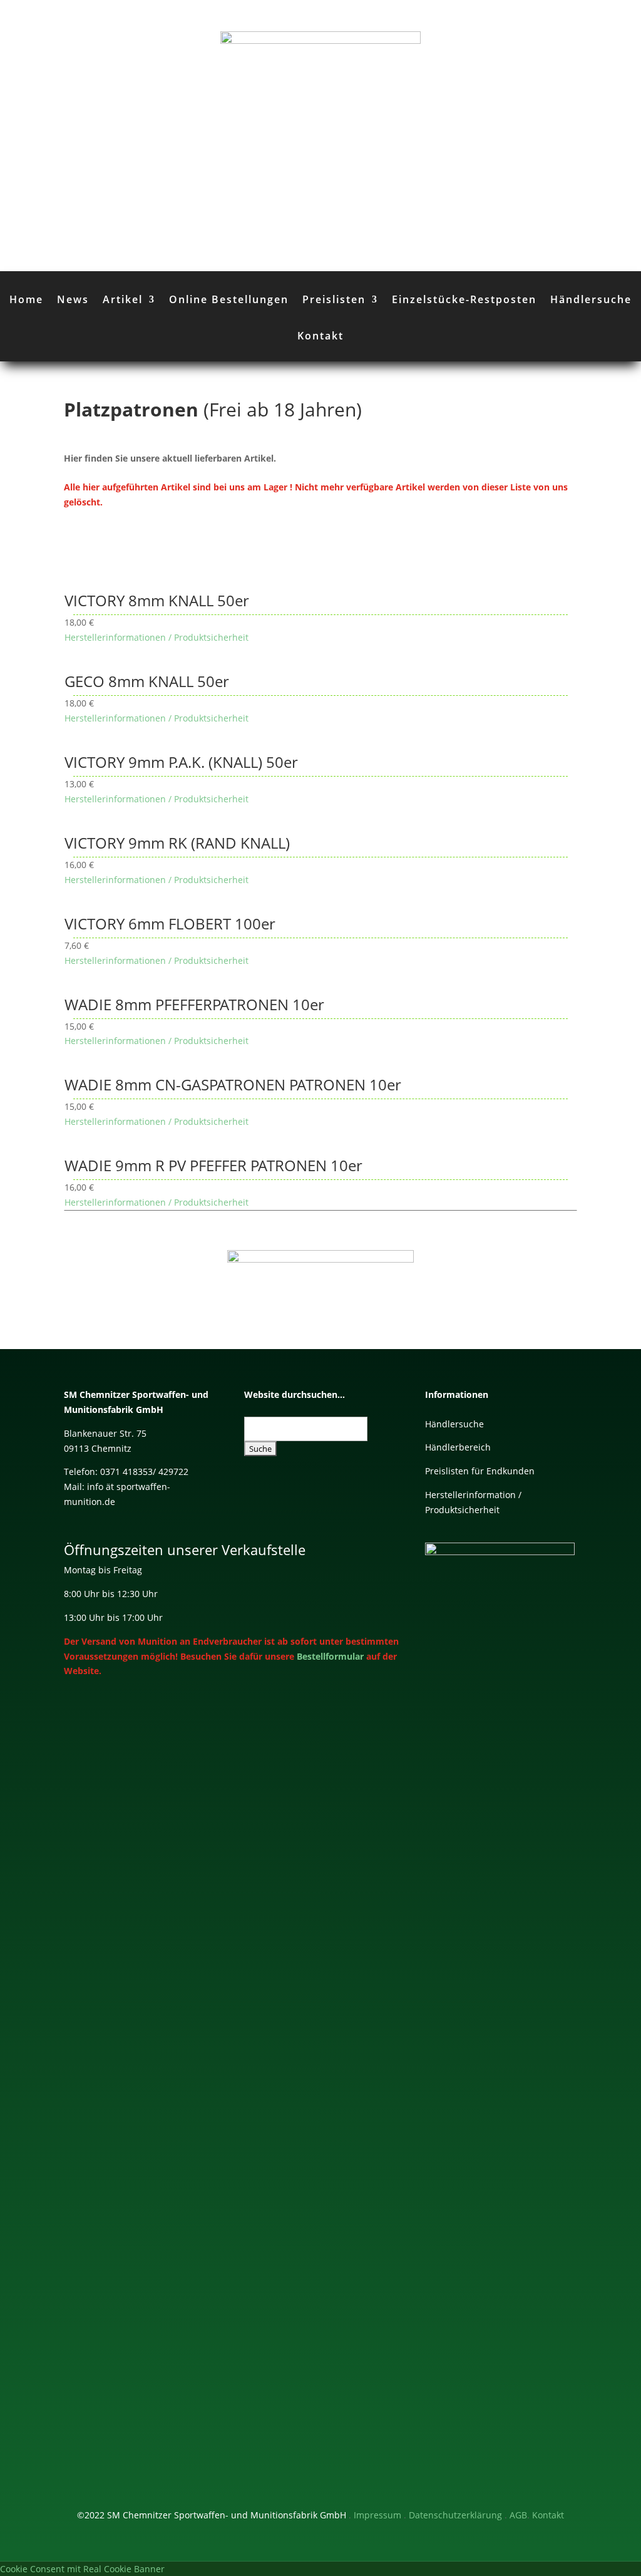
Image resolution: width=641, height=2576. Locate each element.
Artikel (123, 299)
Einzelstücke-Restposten (464, 299)
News (73, 299)
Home (26, 299)
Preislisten (334, 299)
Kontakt (320, 336)
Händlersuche (591, 299)
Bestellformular (330, 1656)
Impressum (377, 2515)
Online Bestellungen (229, 299)
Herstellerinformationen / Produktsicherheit (156, 637)
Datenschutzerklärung (455, 2515)
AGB (518, 2515)
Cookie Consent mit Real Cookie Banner (82, 2569)
